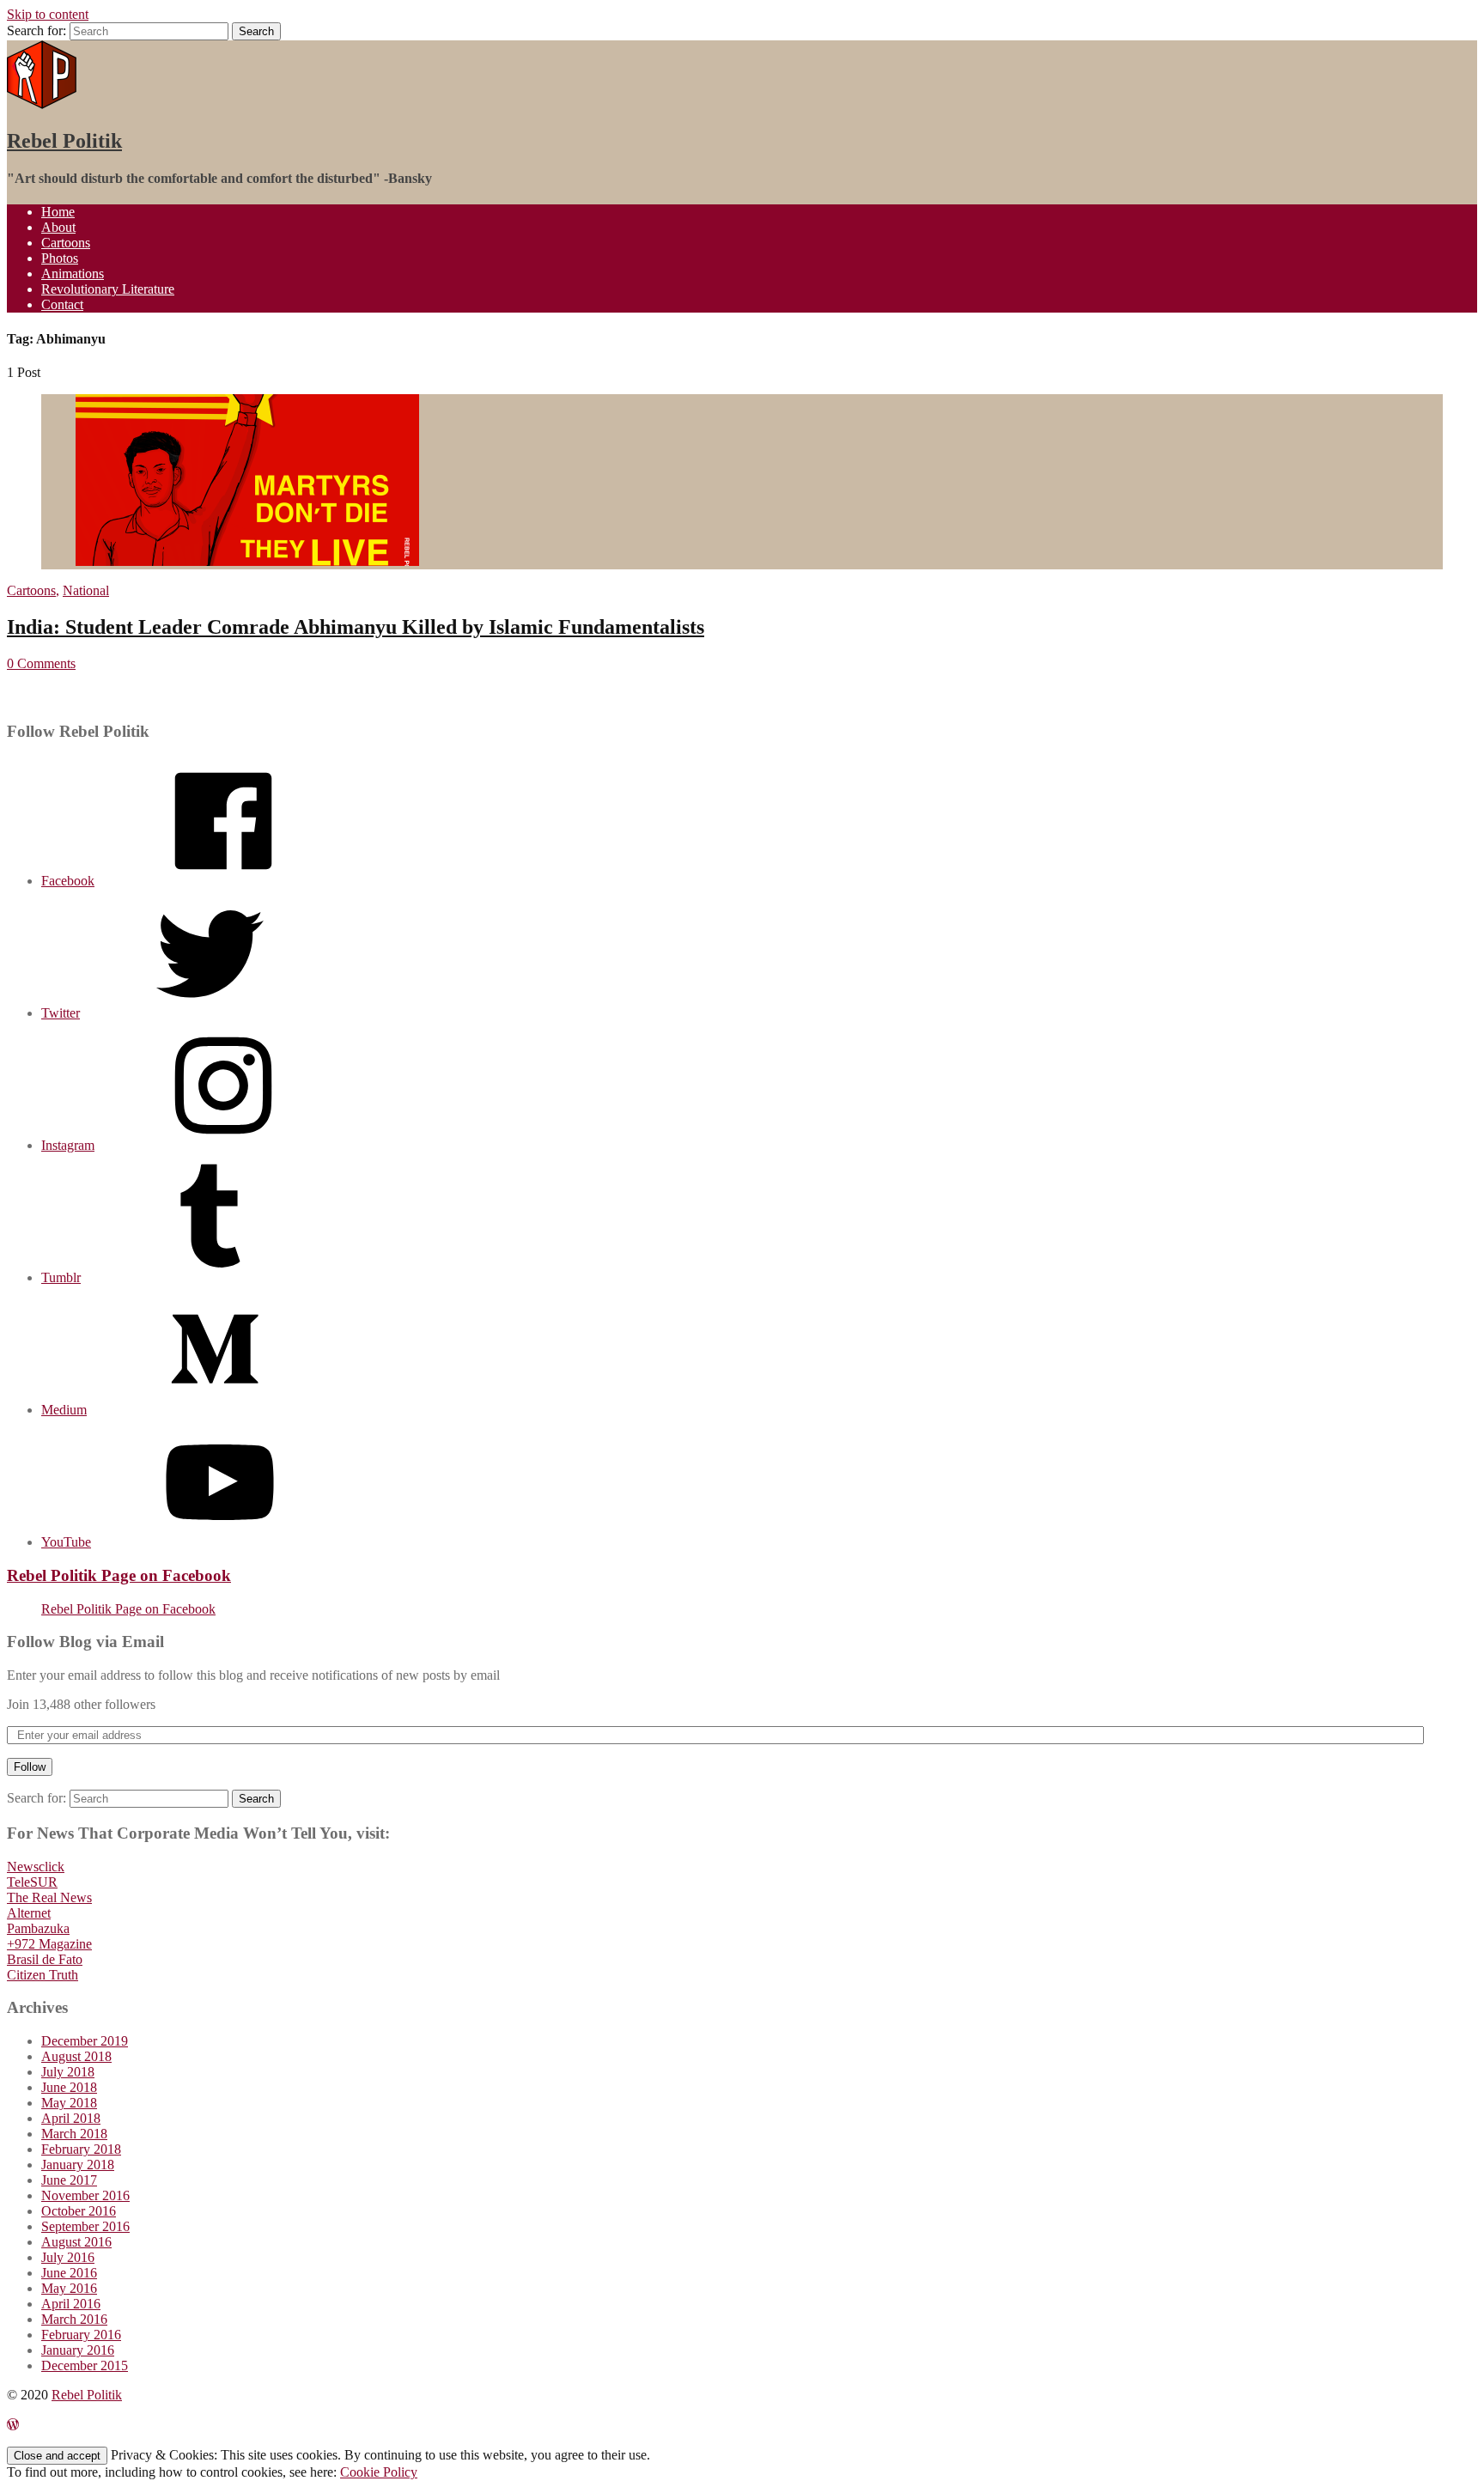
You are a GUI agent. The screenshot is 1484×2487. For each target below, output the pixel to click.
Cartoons (66, 243)
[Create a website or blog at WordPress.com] (13, 2425)
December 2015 (85, 2365)
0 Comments (41, 663)
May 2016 (69, 2288)
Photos (60, 258)
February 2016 (81, 2335)
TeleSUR (32, 1882)
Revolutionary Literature (108, 289)
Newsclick (36, 1867)
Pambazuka (38, 1928)
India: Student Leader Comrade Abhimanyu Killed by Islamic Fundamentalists (356, 627)
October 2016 (79, 2211)
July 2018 (68, 2072)
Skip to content (48, 14)
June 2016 (69, 2273)
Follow (30, 1767)
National (86, 590)
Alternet (29, 1913)
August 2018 (76, 2056)
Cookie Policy (379, 2472)
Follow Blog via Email (85, 1642)
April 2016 (71, 2304)
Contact (62, 304)
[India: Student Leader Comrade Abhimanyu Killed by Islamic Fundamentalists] (247, 561)
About (58, 227)
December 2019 (85, 2041)
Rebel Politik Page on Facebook (119, 1575)
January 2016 (78, 2350)
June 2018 (69, 2087)
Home (58, 212)
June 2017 (69, 2180)
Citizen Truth (43, 1975)
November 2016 (85, 2195)
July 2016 (68, 2257)
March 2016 (74, 2319)
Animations (73, 274)
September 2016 (85, 2226)
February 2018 (81, 2149)
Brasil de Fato (45, 1959)
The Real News (49, 1897)
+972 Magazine (49, 1944)
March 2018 (74, 2134)
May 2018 (69, 2103)
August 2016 (76, 2242)
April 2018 (71, 2118)
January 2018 (78, 2165)
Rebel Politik (64, 141)
